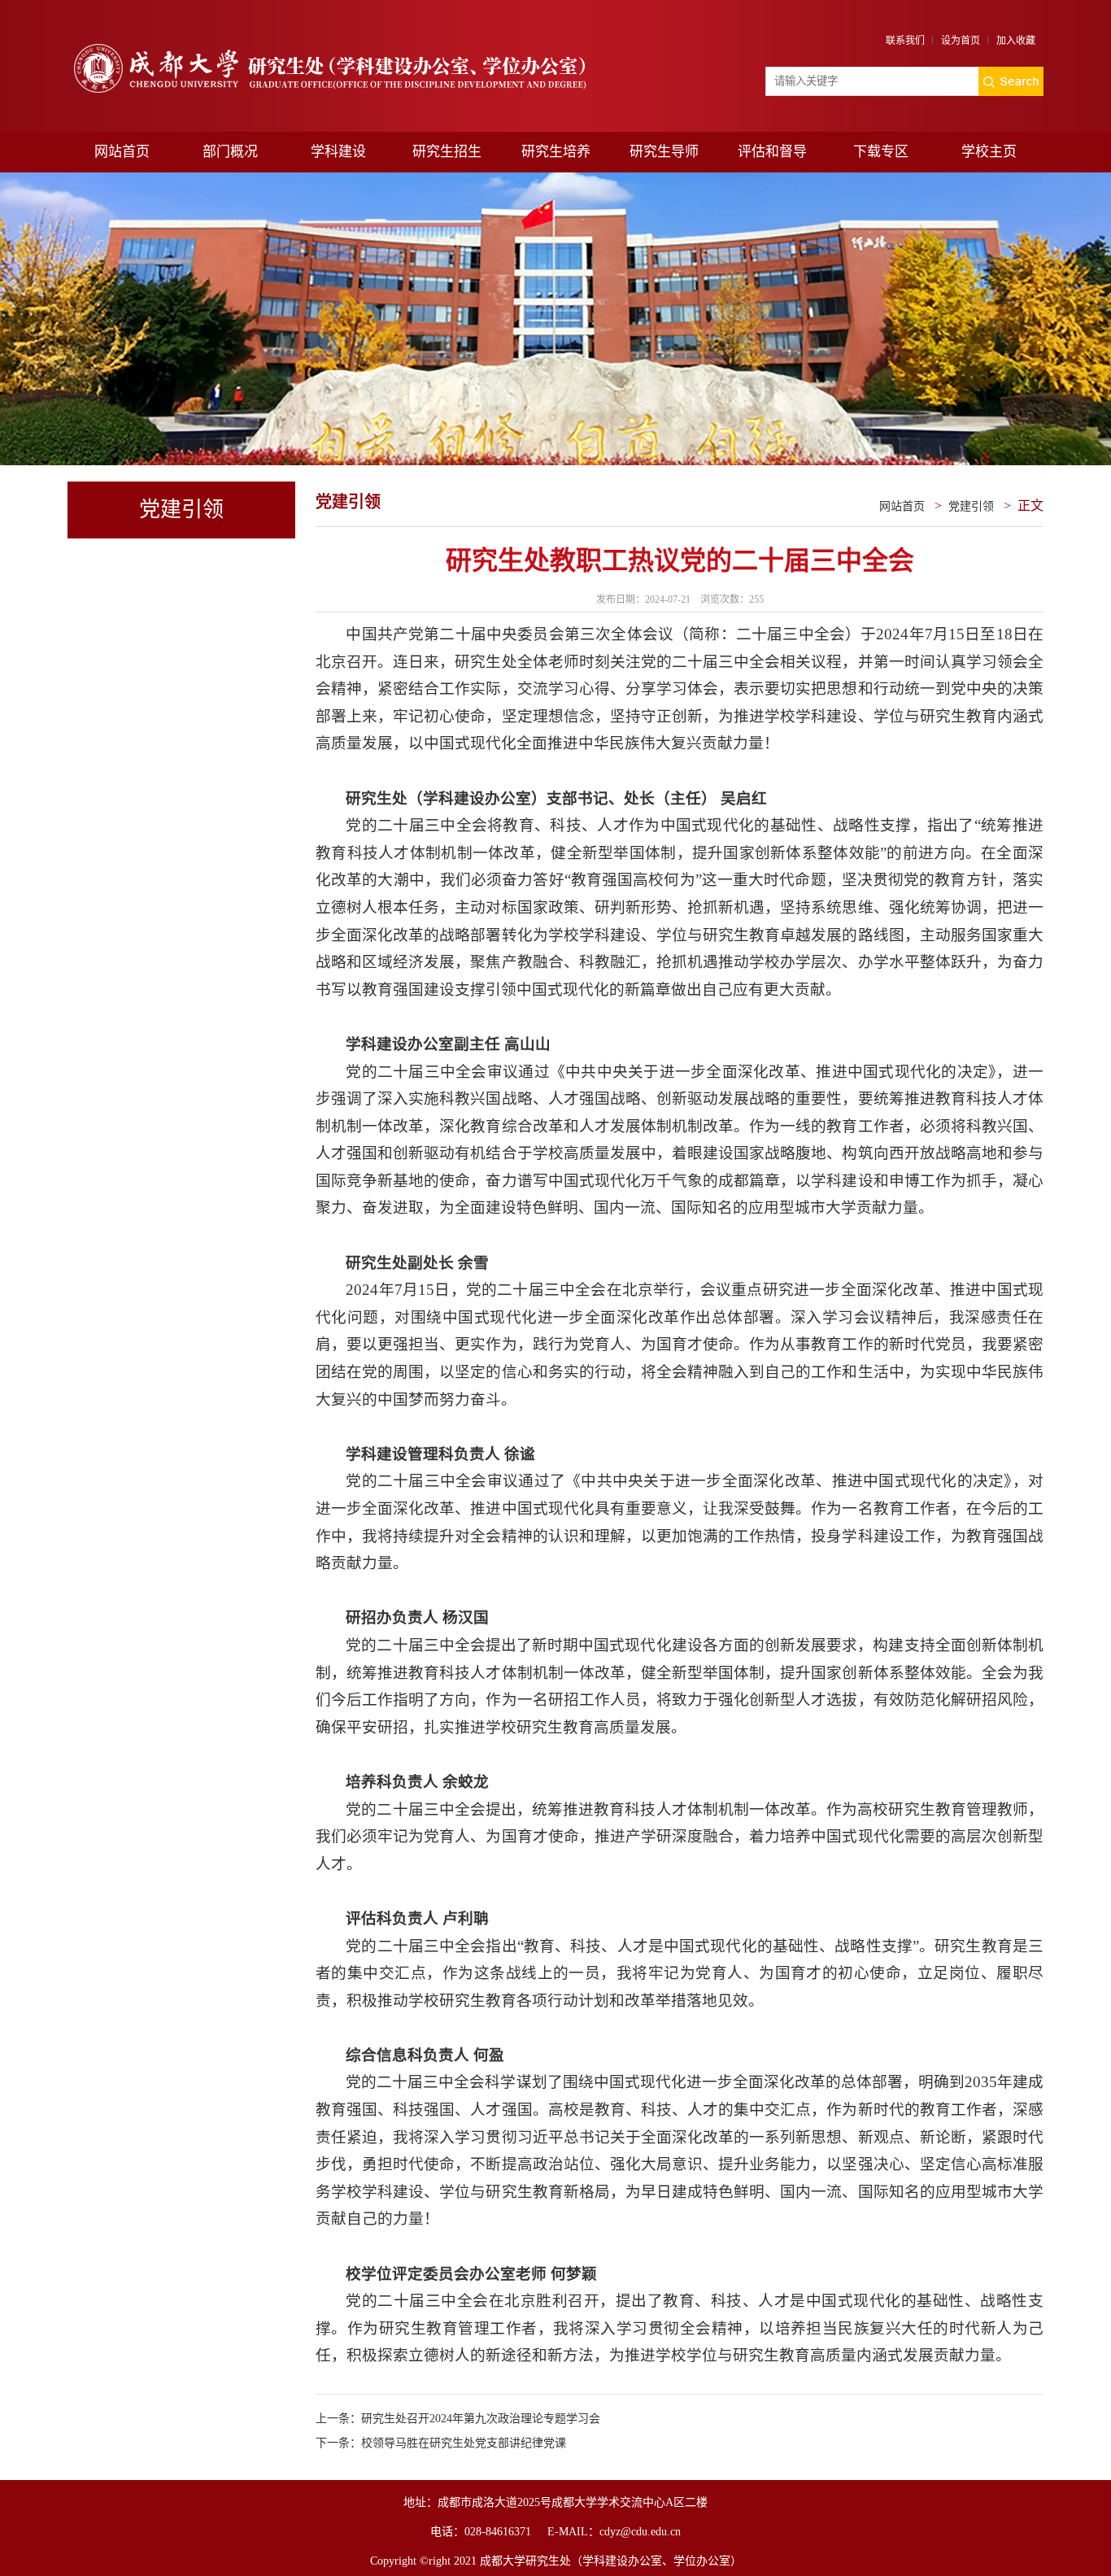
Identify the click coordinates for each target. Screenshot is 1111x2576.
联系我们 (905, 41)
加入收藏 (1016, 41)
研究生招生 (447, 152)
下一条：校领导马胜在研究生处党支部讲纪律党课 (441, 2443)
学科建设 (338, 152)
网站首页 (122, 152)
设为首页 (961, 41)
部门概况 (230, 152)
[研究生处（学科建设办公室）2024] (342, 44)
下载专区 (881, 152)
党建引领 (971, 506)
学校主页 (989, 152)
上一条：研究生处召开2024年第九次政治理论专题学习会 (458, 2419)
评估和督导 (772, 152)
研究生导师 (664, 152)
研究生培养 (556, 152)
